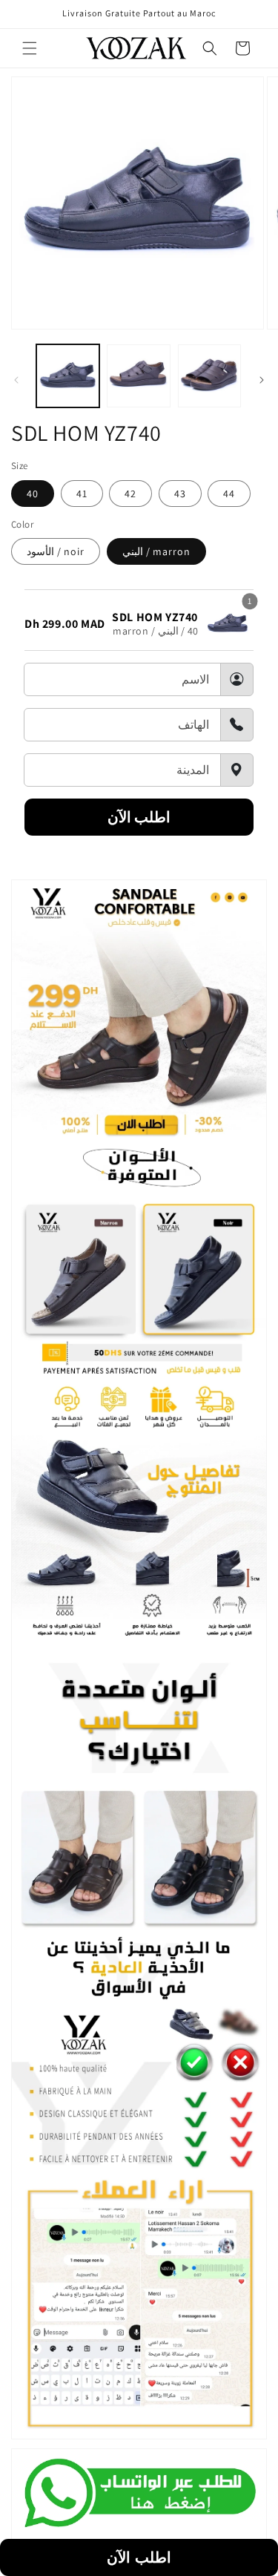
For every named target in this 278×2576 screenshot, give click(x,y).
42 (130, 494)
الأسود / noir (56, 551)
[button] (30, 48)
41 (82, 494)
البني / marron (156, 551)
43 (180, 494)
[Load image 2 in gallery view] (138, 376)
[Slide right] (262, 380)
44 (229, 494)
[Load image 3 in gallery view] (209, 376)
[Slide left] (16, 380)
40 (33, 494)
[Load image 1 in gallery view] (68, 376)
